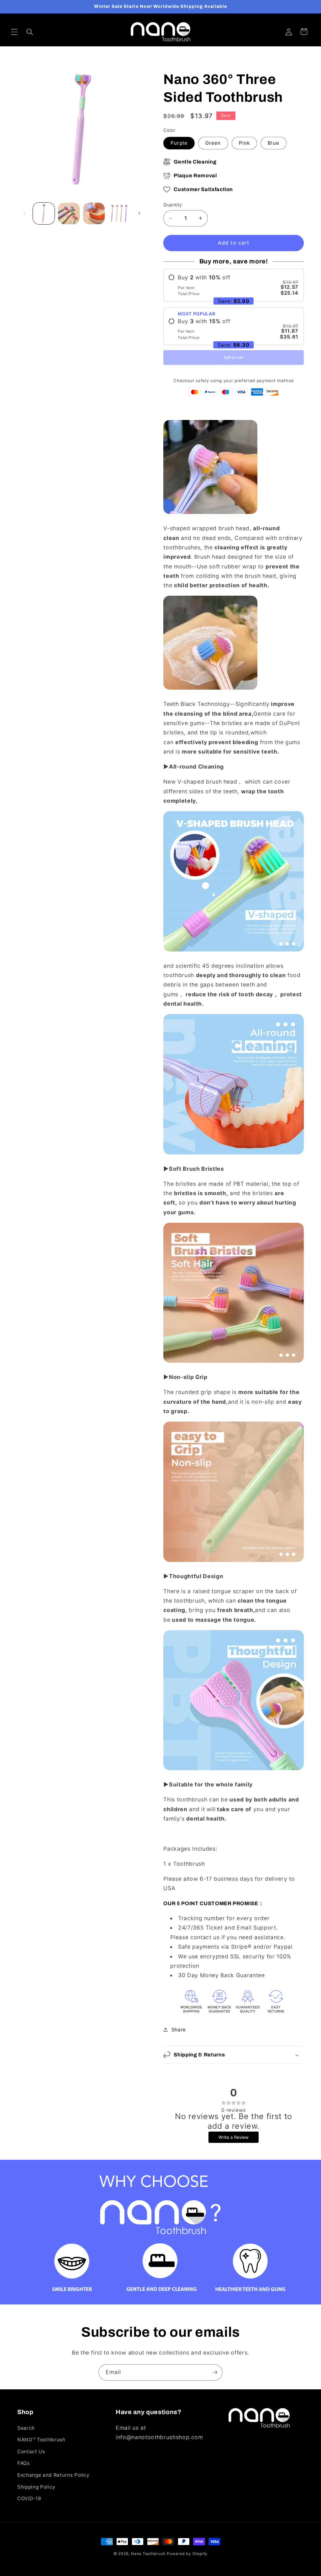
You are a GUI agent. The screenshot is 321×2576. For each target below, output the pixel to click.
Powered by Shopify (187, 2554)
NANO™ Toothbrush (41, 2440)
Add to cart (234, 358)
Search (26, 2428)
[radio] (234, 285)
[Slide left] (24, 214)
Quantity (173, 205)
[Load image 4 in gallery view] (119, 213)
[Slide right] (139, 214)
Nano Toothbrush (148, 2554)
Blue (273, 143)
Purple (179, 143)
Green (213, 143)
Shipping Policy (36, 2487)
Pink (244, 143)
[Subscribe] (215, 2372)
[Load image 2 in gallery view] (69, 213)
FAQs (24, 2463)
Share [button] (179, 2030)
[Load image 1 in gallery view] (44, 213)
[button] (14, 32)
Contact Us (31, 2452)
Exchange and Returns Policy (53, 2475)
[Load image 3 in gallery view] (94, 213)
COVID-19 (29, 2498)
